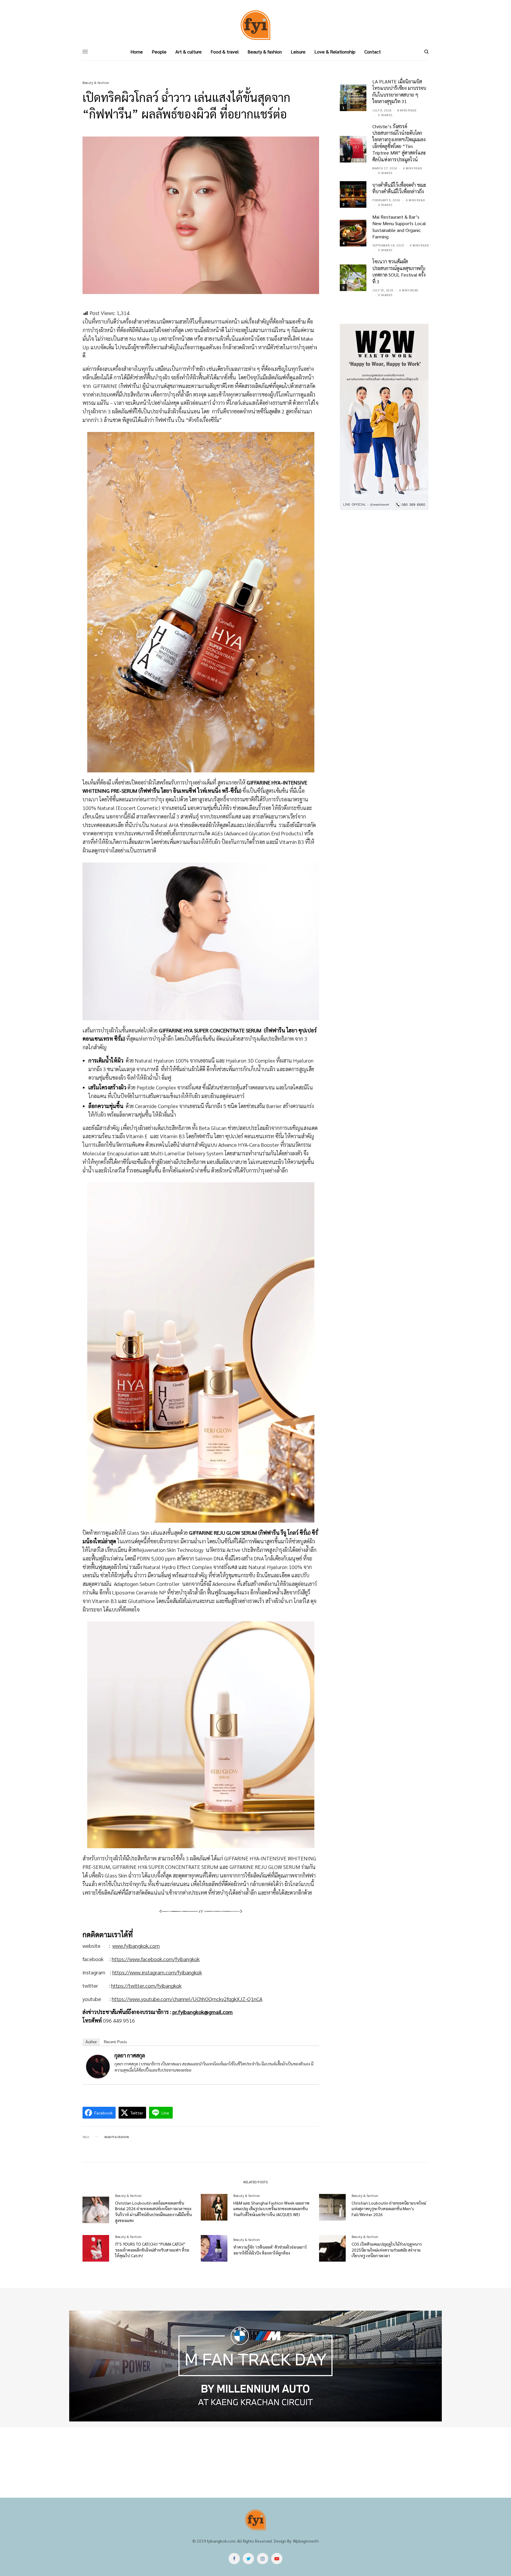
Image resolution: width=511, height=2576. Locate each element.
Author (91, 2042)
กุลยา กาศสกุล (130, 2055)
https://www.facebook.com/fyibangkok (156, 1959)
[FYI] (256, 25)
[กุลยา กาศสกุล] (98, 2066)
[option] (256, 2366)
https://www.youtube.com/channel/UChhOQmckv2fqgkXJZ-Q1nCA (187, 1999)
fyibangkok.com (221, 2541)
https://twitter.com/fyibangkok (146, 1985)
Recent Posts (115, 2042)
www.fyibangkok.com (136, 1946)
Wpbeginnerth (306, 2541)
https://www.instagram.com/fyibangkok (157, 1972)
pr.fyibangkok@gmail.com (203, 2012)
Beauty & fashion (96, 83)
